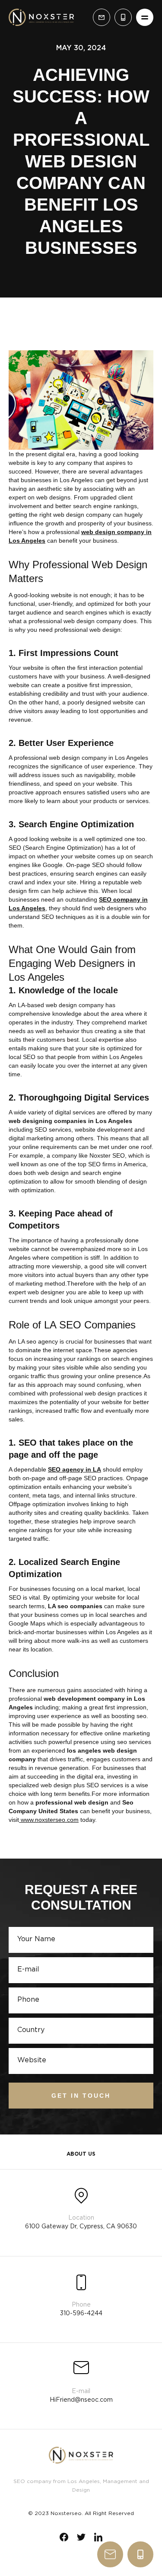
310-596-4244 (140, 2554)
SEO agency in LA (75, 1469)
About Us (81, 2154)
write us (110, 2554)
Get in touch (81, 2096)
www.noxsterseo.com (49, 1820)
